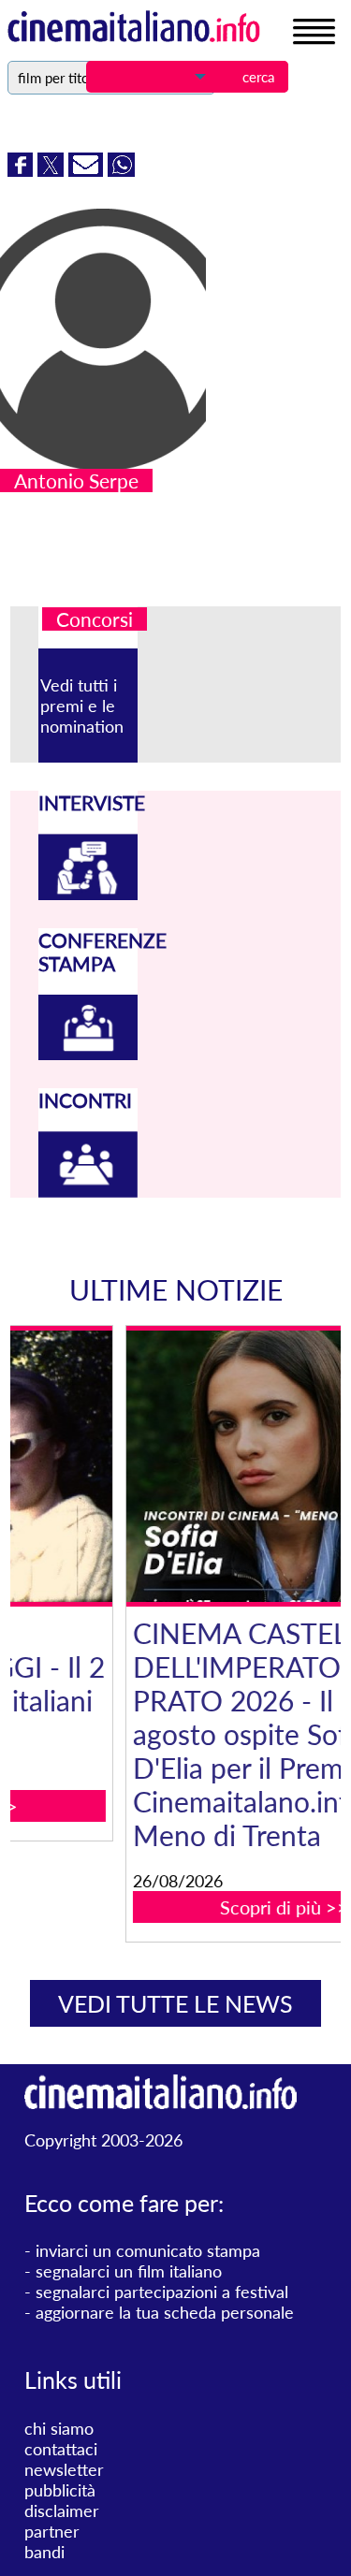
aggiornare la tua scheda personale (165, 2312)
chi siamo (59, 2428)
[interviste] (88, 894)
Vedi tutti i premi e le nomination (82, 706)
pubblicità (60, 2490)
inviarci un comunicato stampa (148, 2250)
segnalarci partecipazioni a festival (162, 2292)
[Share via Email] (88, 170)
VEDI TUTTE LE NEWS (175, 2003)
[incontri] (88, 1191)
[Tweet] (53, 170)
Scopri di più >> (190, 1907)
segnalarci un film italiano (129, 2271)
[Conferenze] (88, 1054)
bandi (44, 2552)
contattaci (61, 2449)
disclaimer (62, 2511)
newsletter (64, 2469)
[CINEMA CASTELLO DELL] (189, 1466)
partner (52, 2531)
